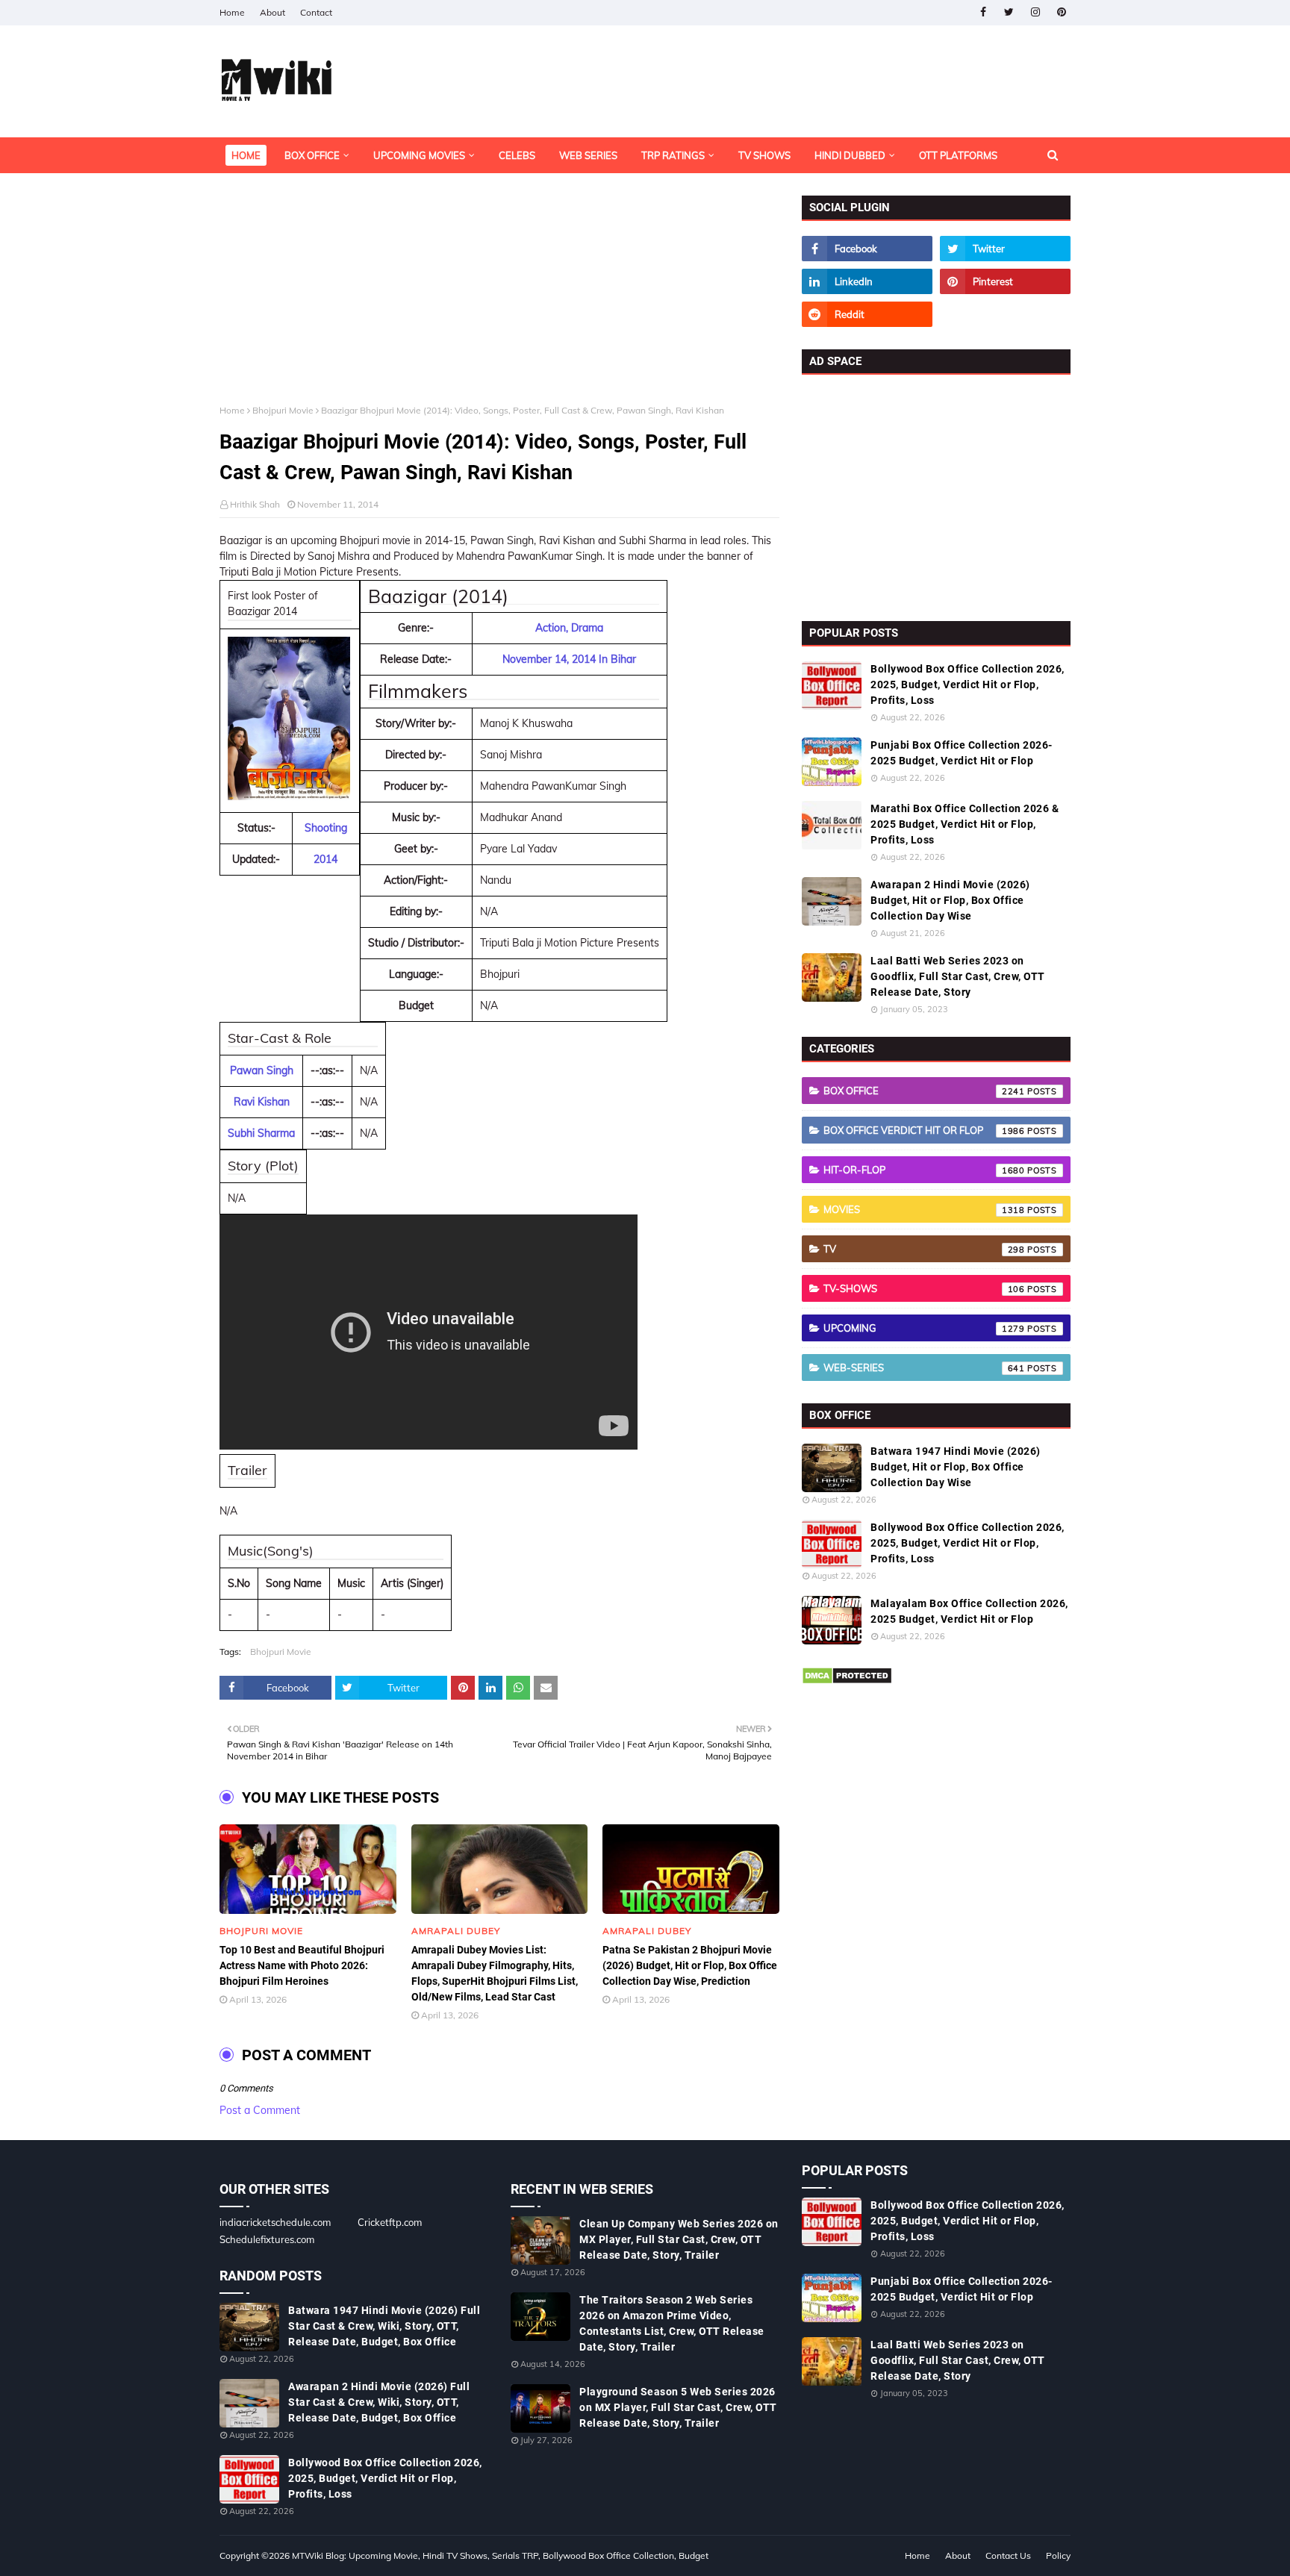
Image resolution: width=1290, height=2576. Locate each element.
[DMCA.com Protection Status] (847, 1681)
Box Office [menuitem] (312, 155)
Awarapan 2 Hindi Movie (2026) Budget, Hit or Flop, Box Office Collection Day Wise (950, 900)
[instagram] (1035, 12)
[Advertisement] (499, 300)
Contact (316, 12)
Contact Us (1008, 2555)
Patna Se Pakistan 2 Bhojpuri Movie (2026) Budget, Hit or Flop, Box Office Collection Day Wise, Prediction (690, 1965)
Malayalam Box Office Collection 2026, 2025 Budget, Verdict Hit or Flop (969, 1611)
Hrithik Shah (255, 504)
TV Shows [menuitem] (764, 155)
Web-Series (924, 1367)
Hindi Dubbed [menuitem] (850, 155)
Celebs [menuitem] (517, 155)
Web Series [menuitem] (588, 155)
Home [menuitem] (246, 155)
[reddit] (867, 314)
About (272, 12)
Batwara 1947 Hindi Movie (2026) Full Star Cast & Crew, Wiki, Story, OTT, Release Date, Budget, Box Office (384, 2326)
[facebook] (983, 12)
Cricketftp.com (390, 2222)
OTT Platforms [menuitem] (958, 155)
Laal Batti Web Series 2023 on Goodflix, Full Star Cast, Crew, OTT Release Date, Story (958, 976)
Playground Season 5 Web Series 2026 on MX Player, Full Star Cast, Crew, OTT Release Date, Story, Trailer (678, 2407)
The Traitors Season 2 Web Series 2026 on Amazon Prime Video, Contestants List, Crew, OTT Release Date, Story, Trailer (672, 2323)
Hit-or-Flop (924, 1170)
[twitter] (1009, 12)
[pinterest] (1061, 12)
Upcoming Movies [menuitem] (419, 155)
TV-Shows (924, 1288)
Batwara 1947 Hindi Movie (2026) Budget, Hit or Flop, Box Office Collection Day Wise (956, 1467)
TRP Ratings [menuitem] (673, 155)
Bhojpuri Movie (283, 410)
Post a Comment (260, 2110)
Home (232, 12)
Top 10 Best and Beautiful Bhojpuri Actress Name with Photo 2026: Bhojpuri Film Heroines (302, 1965)
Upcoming (924, 1328)
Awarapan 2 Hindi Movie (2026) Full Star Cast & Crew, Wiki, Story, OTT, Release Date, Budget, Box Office (379, 2402)
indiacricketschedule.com (275, 2222)
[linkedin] (867, 281)
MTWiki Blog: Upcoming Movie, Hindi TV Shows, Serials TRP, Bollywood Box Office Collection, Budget (500, 2555)
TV (924, 1249)
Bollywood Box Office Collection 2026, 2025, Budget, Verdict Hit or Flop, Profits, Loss (967, 684)
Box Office (924, 1091)
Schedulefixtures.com (267, 2239)
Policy (1058, 2555)
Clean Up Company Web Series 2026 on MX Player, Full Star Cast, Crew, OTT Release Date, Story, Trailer (679, 2239)
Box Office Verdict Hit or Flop (924, 1130)
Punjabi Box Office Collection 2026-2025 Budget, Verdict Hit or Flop (962, 753)
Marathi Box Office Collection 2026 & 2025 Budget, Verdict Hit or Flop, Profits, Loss (965, 824)
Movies (924, 1209)
